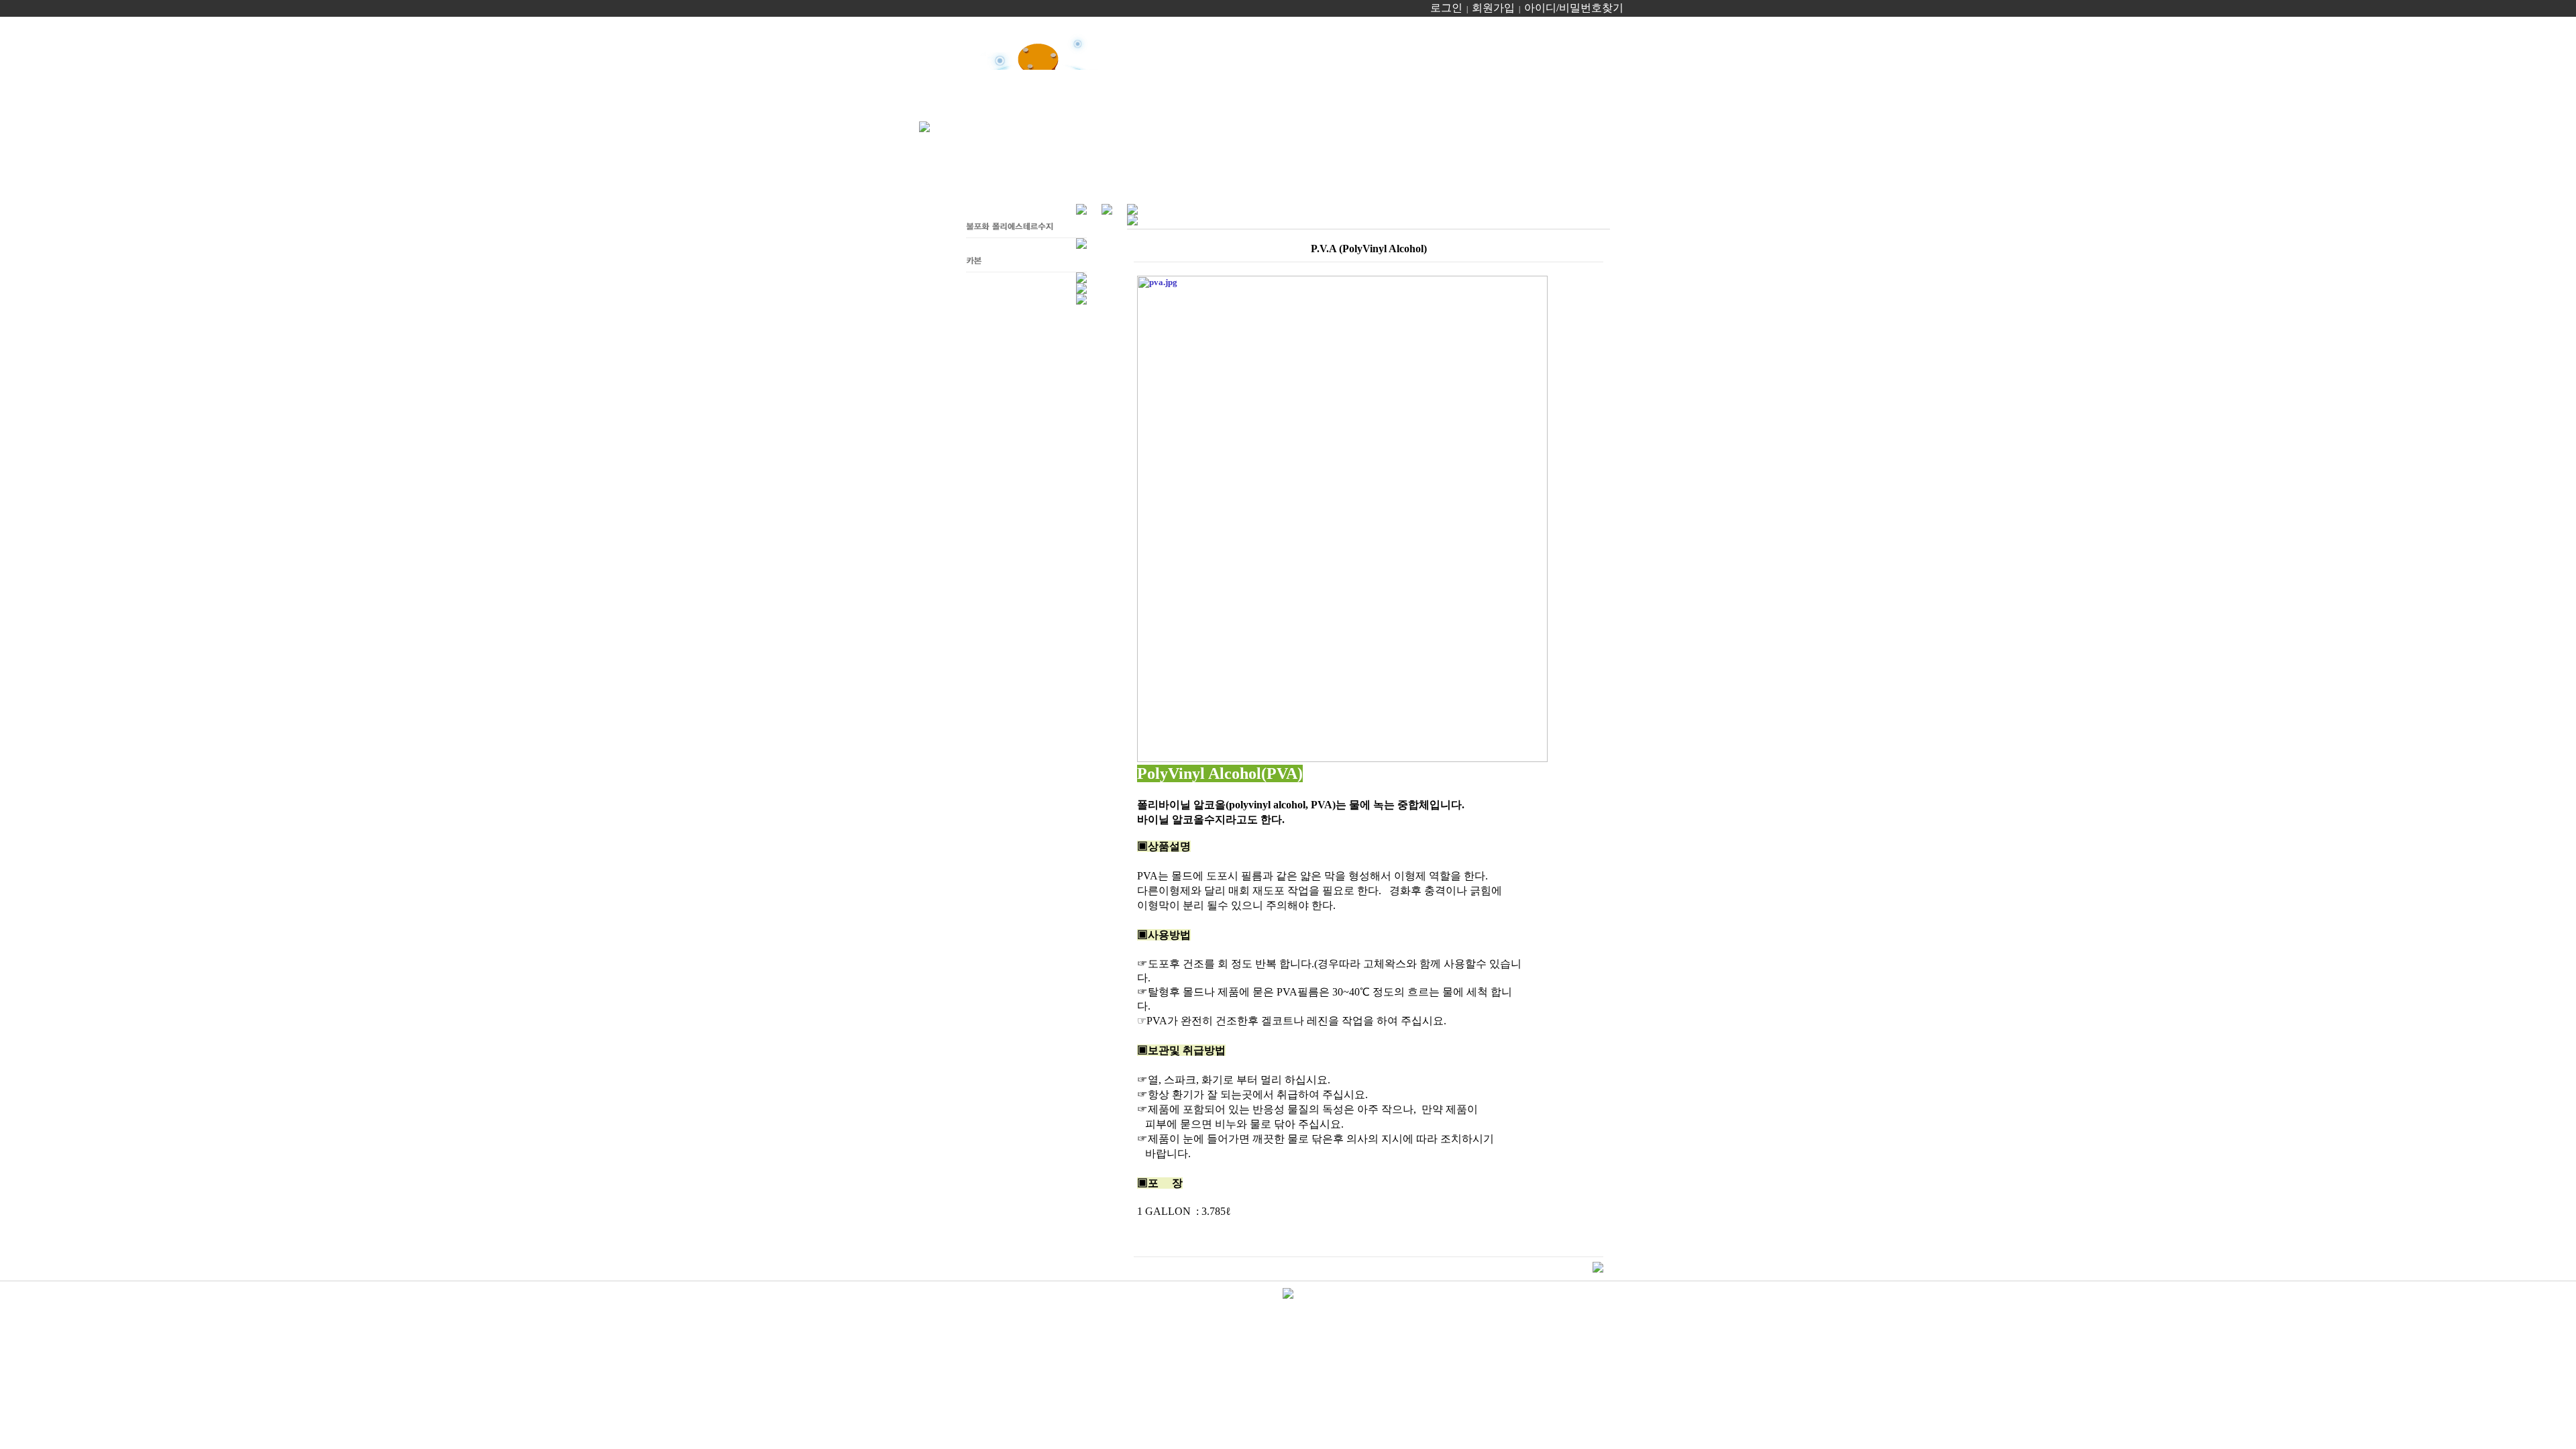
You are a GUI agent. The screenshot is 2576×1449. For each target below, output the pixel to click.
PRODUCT (1349, 36)
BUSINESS (1247, 36)
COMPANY (1148, 36)
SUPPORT (1447, 36)
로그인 (1446, 8)
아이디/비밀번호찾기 (1574, 8)
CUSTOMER (1554, 36)
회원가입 (1493, 8)
